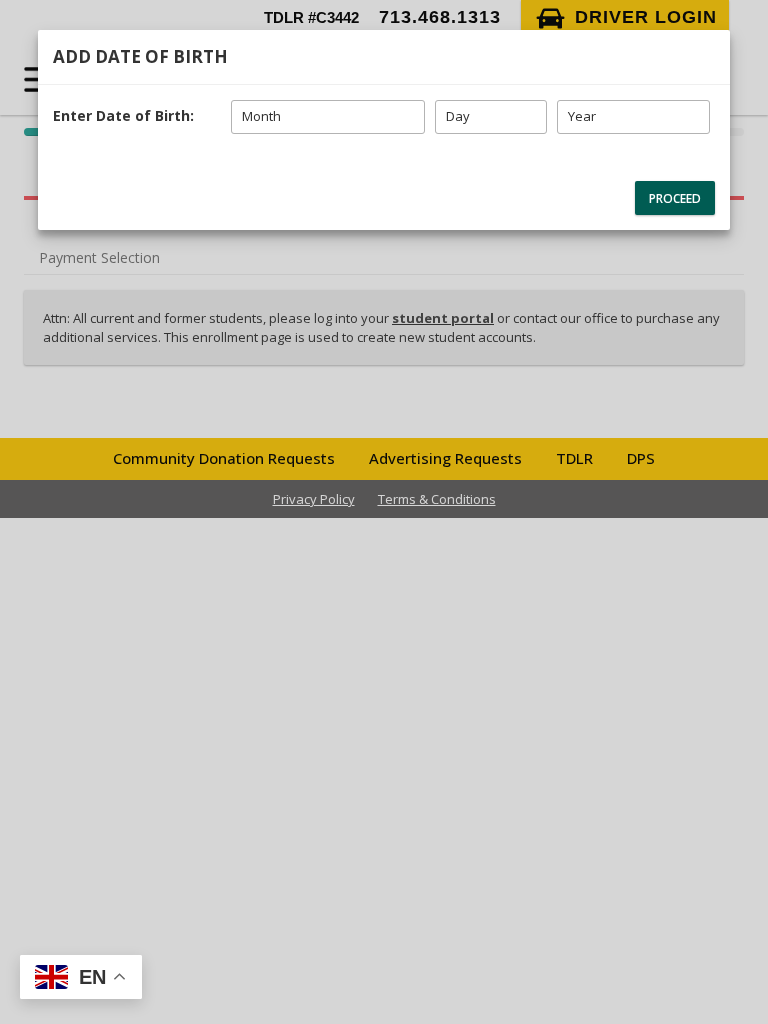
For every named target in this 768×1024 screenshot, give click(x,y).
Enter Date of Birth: (123, 115)
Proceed (675, 198)
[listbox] (327, 117)
